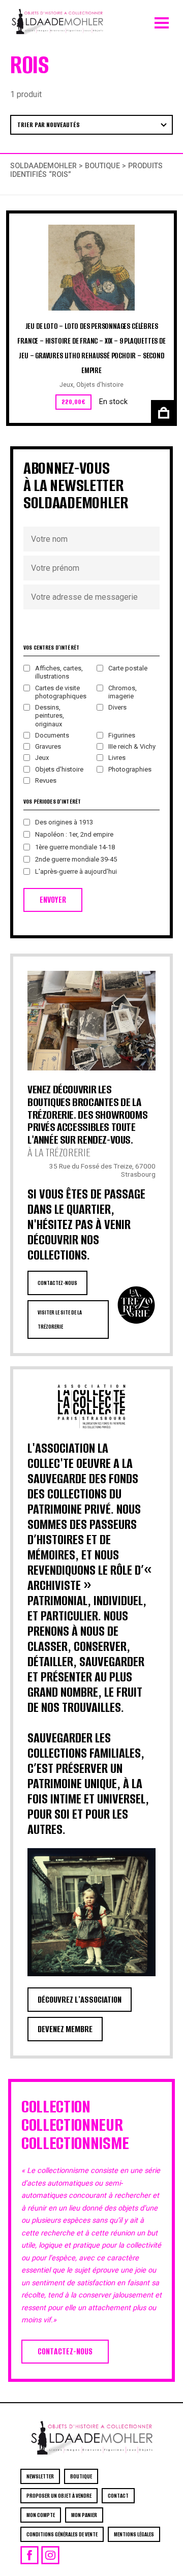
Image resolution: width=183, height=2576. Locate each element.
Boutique (102, 166)
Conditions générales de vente (62, 2534)
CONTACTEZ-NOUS (57, 1283)
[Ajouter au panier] (162, 411)
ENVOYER (53, 900)
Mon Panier (84, 2515)
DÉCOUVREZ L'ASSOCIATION (80, 2000)
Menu (162, 20)
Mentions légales (134, 2534)
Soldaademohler (43, 166)
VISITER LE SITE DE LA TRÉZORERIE (60, 1320)
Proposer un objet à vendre (59, 2496)
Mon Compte (41, 2515)
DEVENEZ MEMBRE (65, 2029)
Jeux (66, 385)
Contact (118, 2496)
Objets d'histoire (100, 385)
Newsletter (40, 2476)
